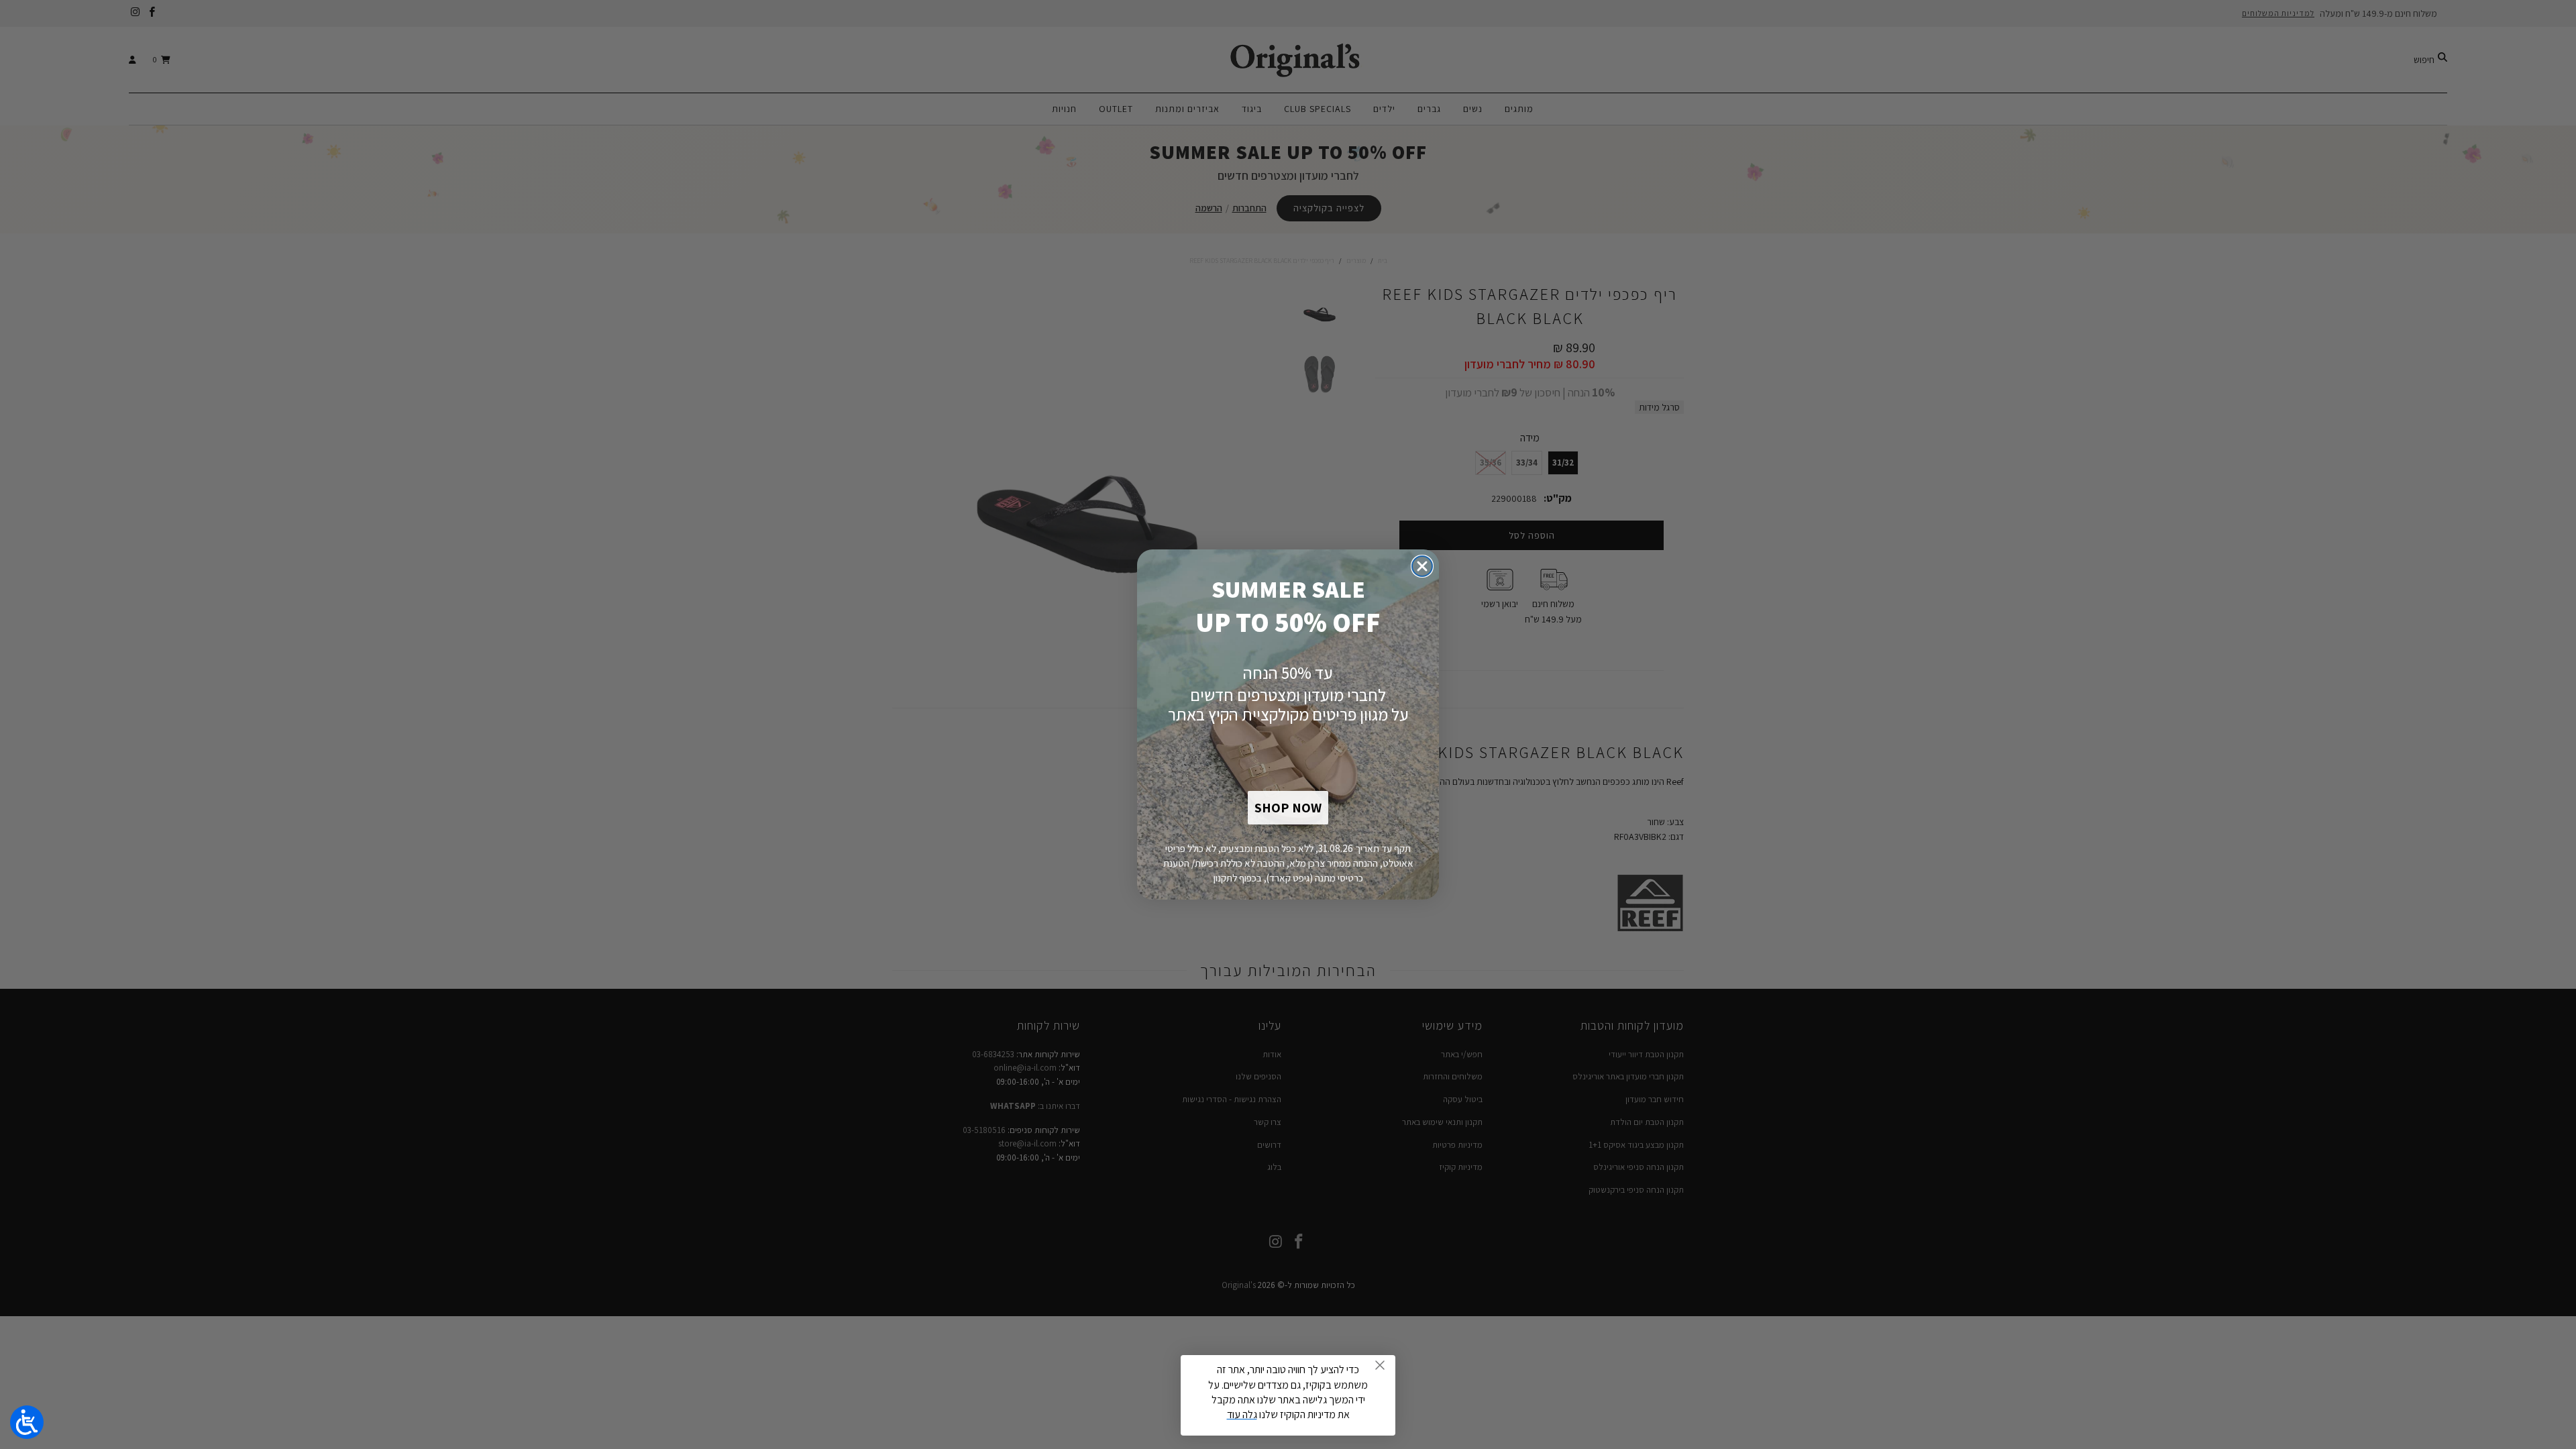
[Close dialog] (1422, 566)
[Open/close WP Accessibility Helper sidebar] (27, 1422)
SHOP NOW (1288, 808)
